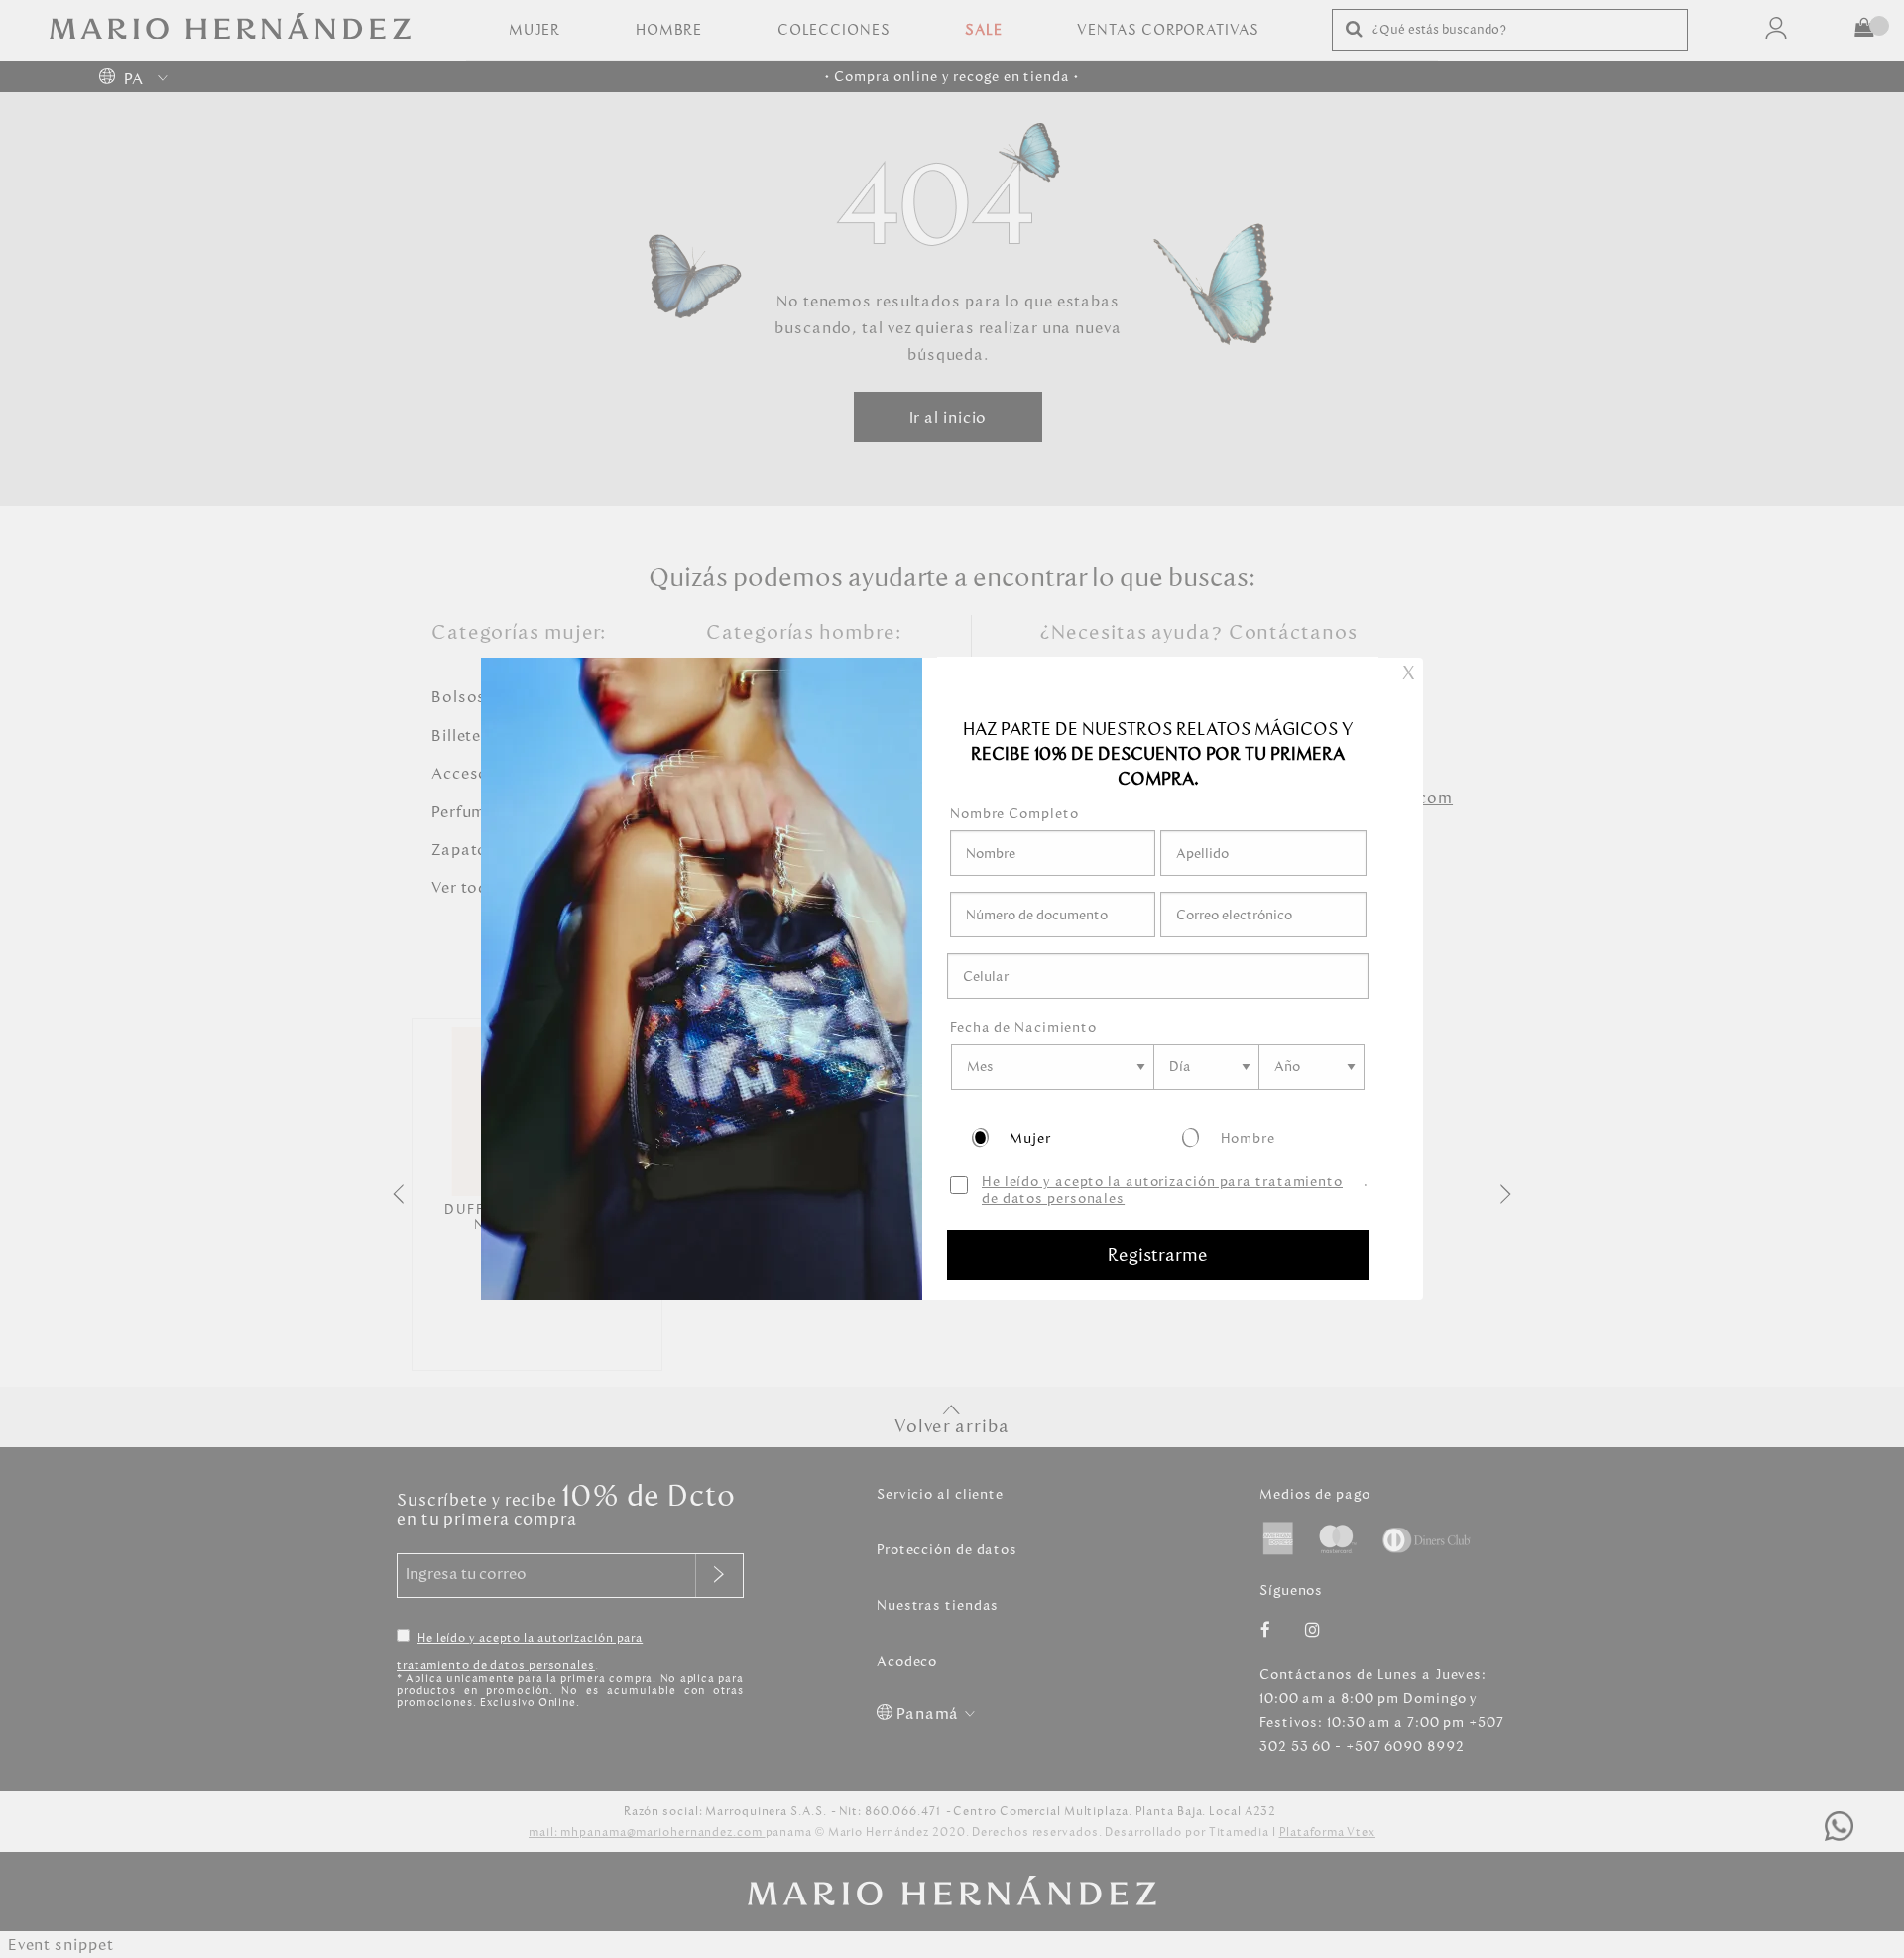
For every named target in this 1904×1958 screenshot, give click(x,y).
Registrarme (1158, 1255)
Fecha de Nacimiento (1023, 1027)
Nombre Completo (1014, 814)
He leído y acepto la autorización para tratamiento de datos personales (1162, 1191)
